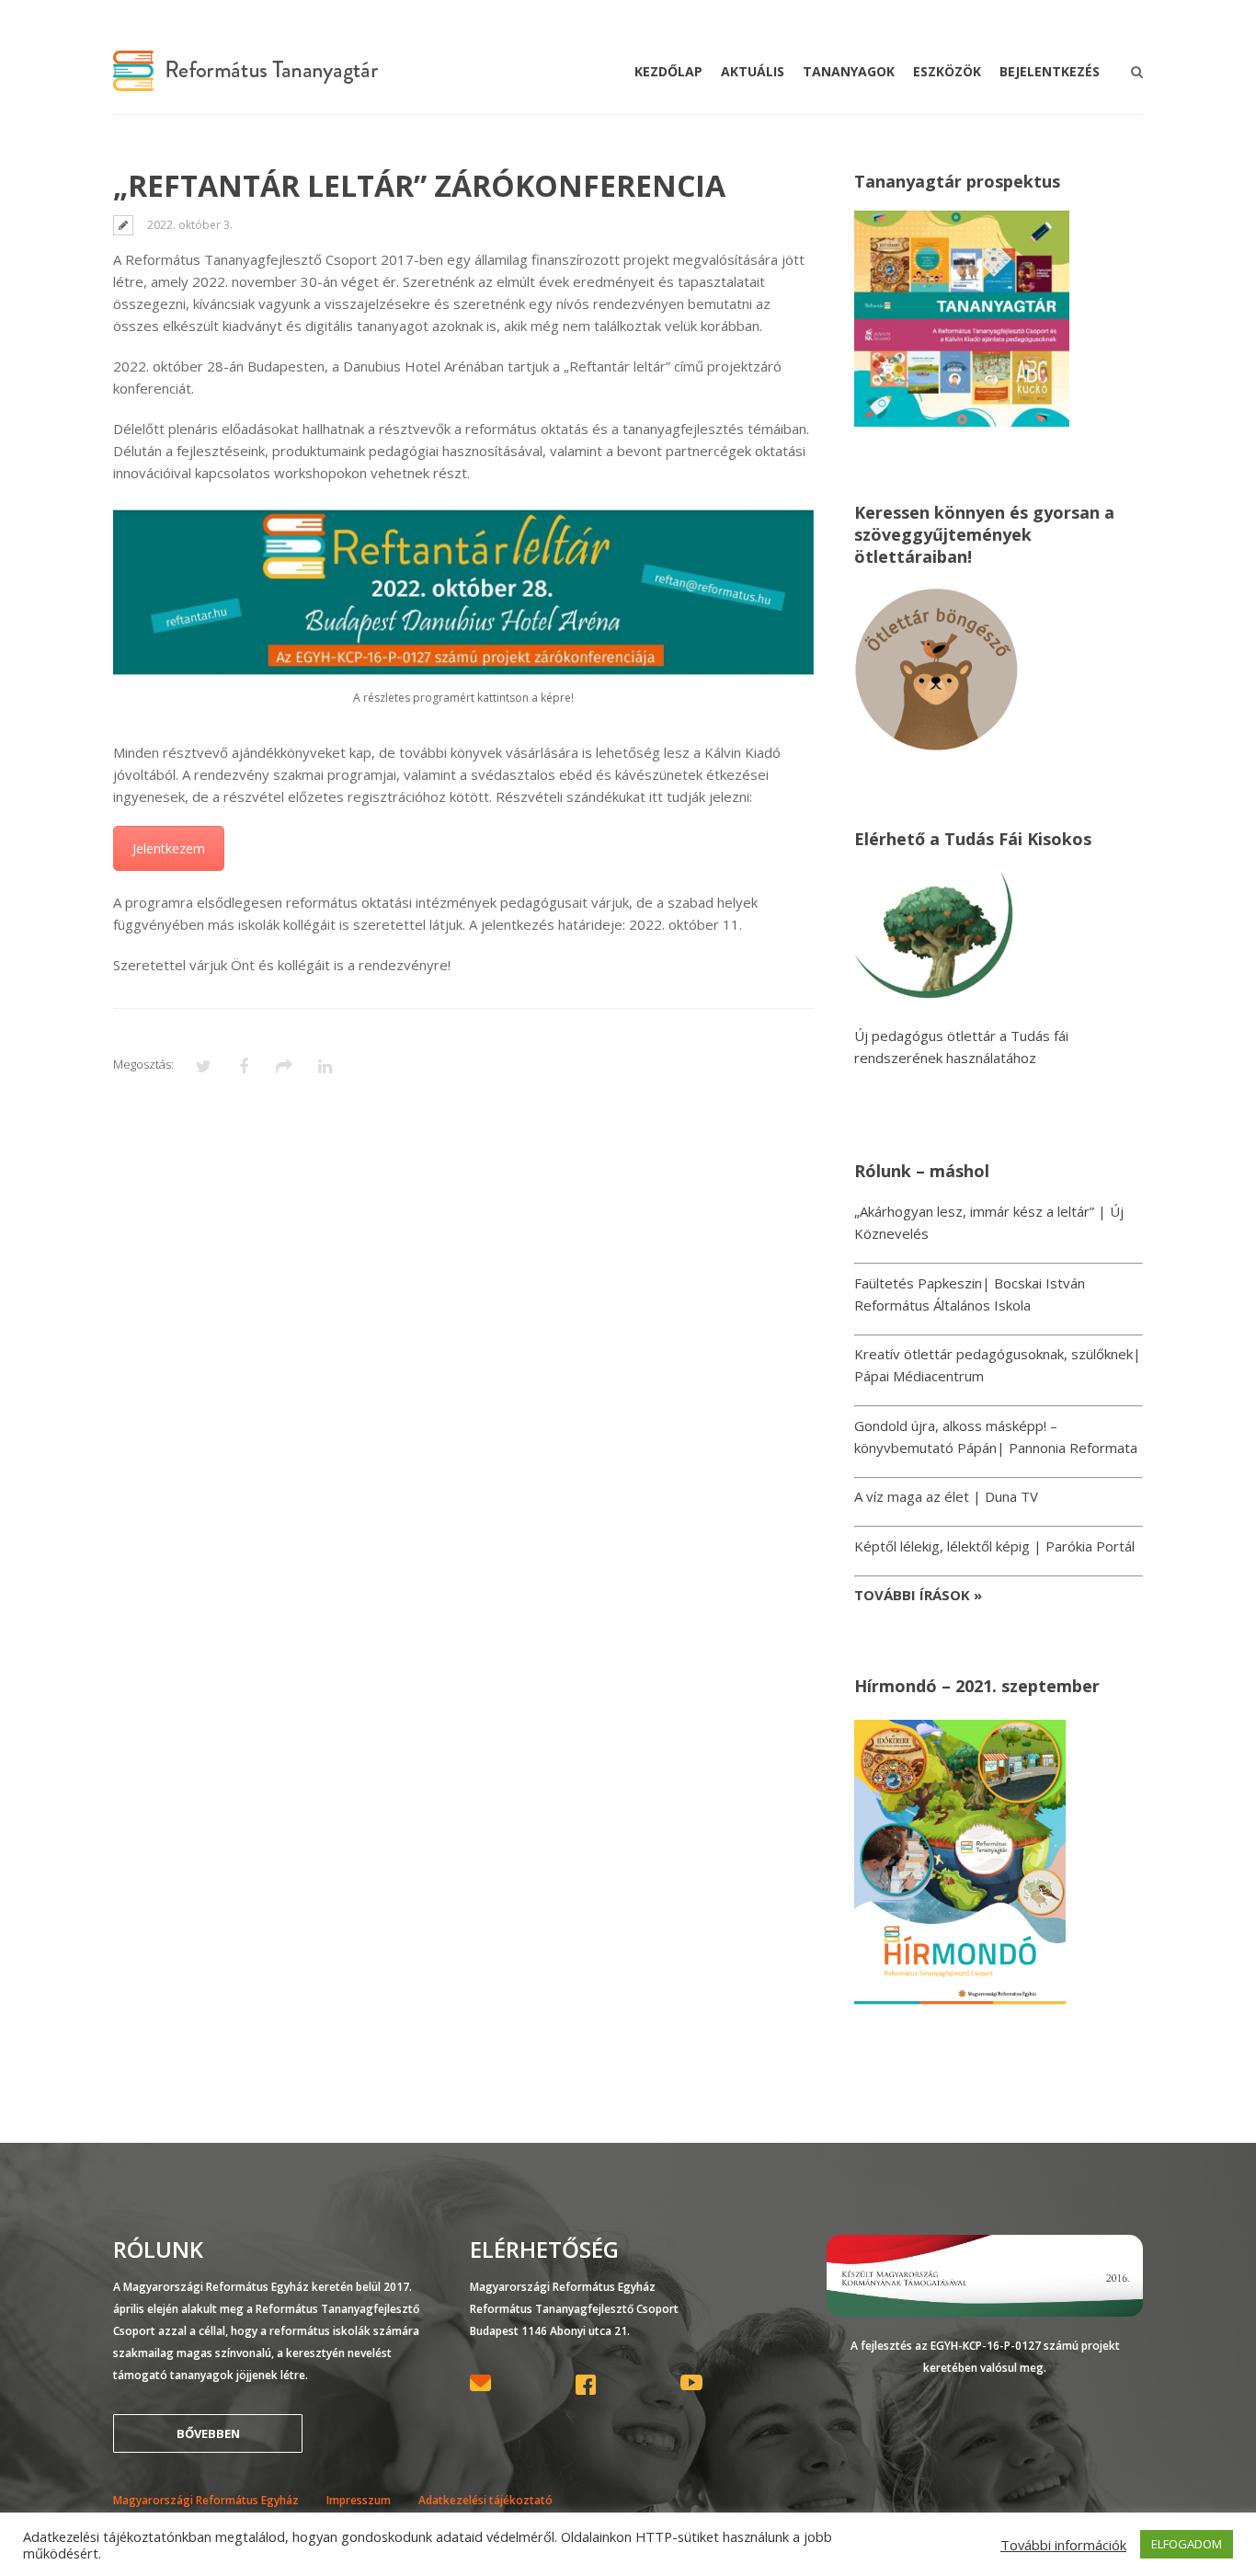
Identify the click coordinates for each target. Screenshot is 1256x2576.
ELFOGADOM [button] (1187, 2544)
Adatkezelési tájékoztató (485, 2500)
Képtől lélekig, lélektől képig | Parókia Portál (994, 1546)
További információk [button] (1063, 2545)
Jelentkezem (169, 848)
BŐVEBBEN (208, 2433)
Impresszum (359, 2500)
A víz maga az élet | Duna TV (946, 1496)
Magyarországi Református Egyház (206, 2500)
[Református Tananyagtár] (245, 80)
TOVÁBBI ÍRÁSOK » (918, 1595)
